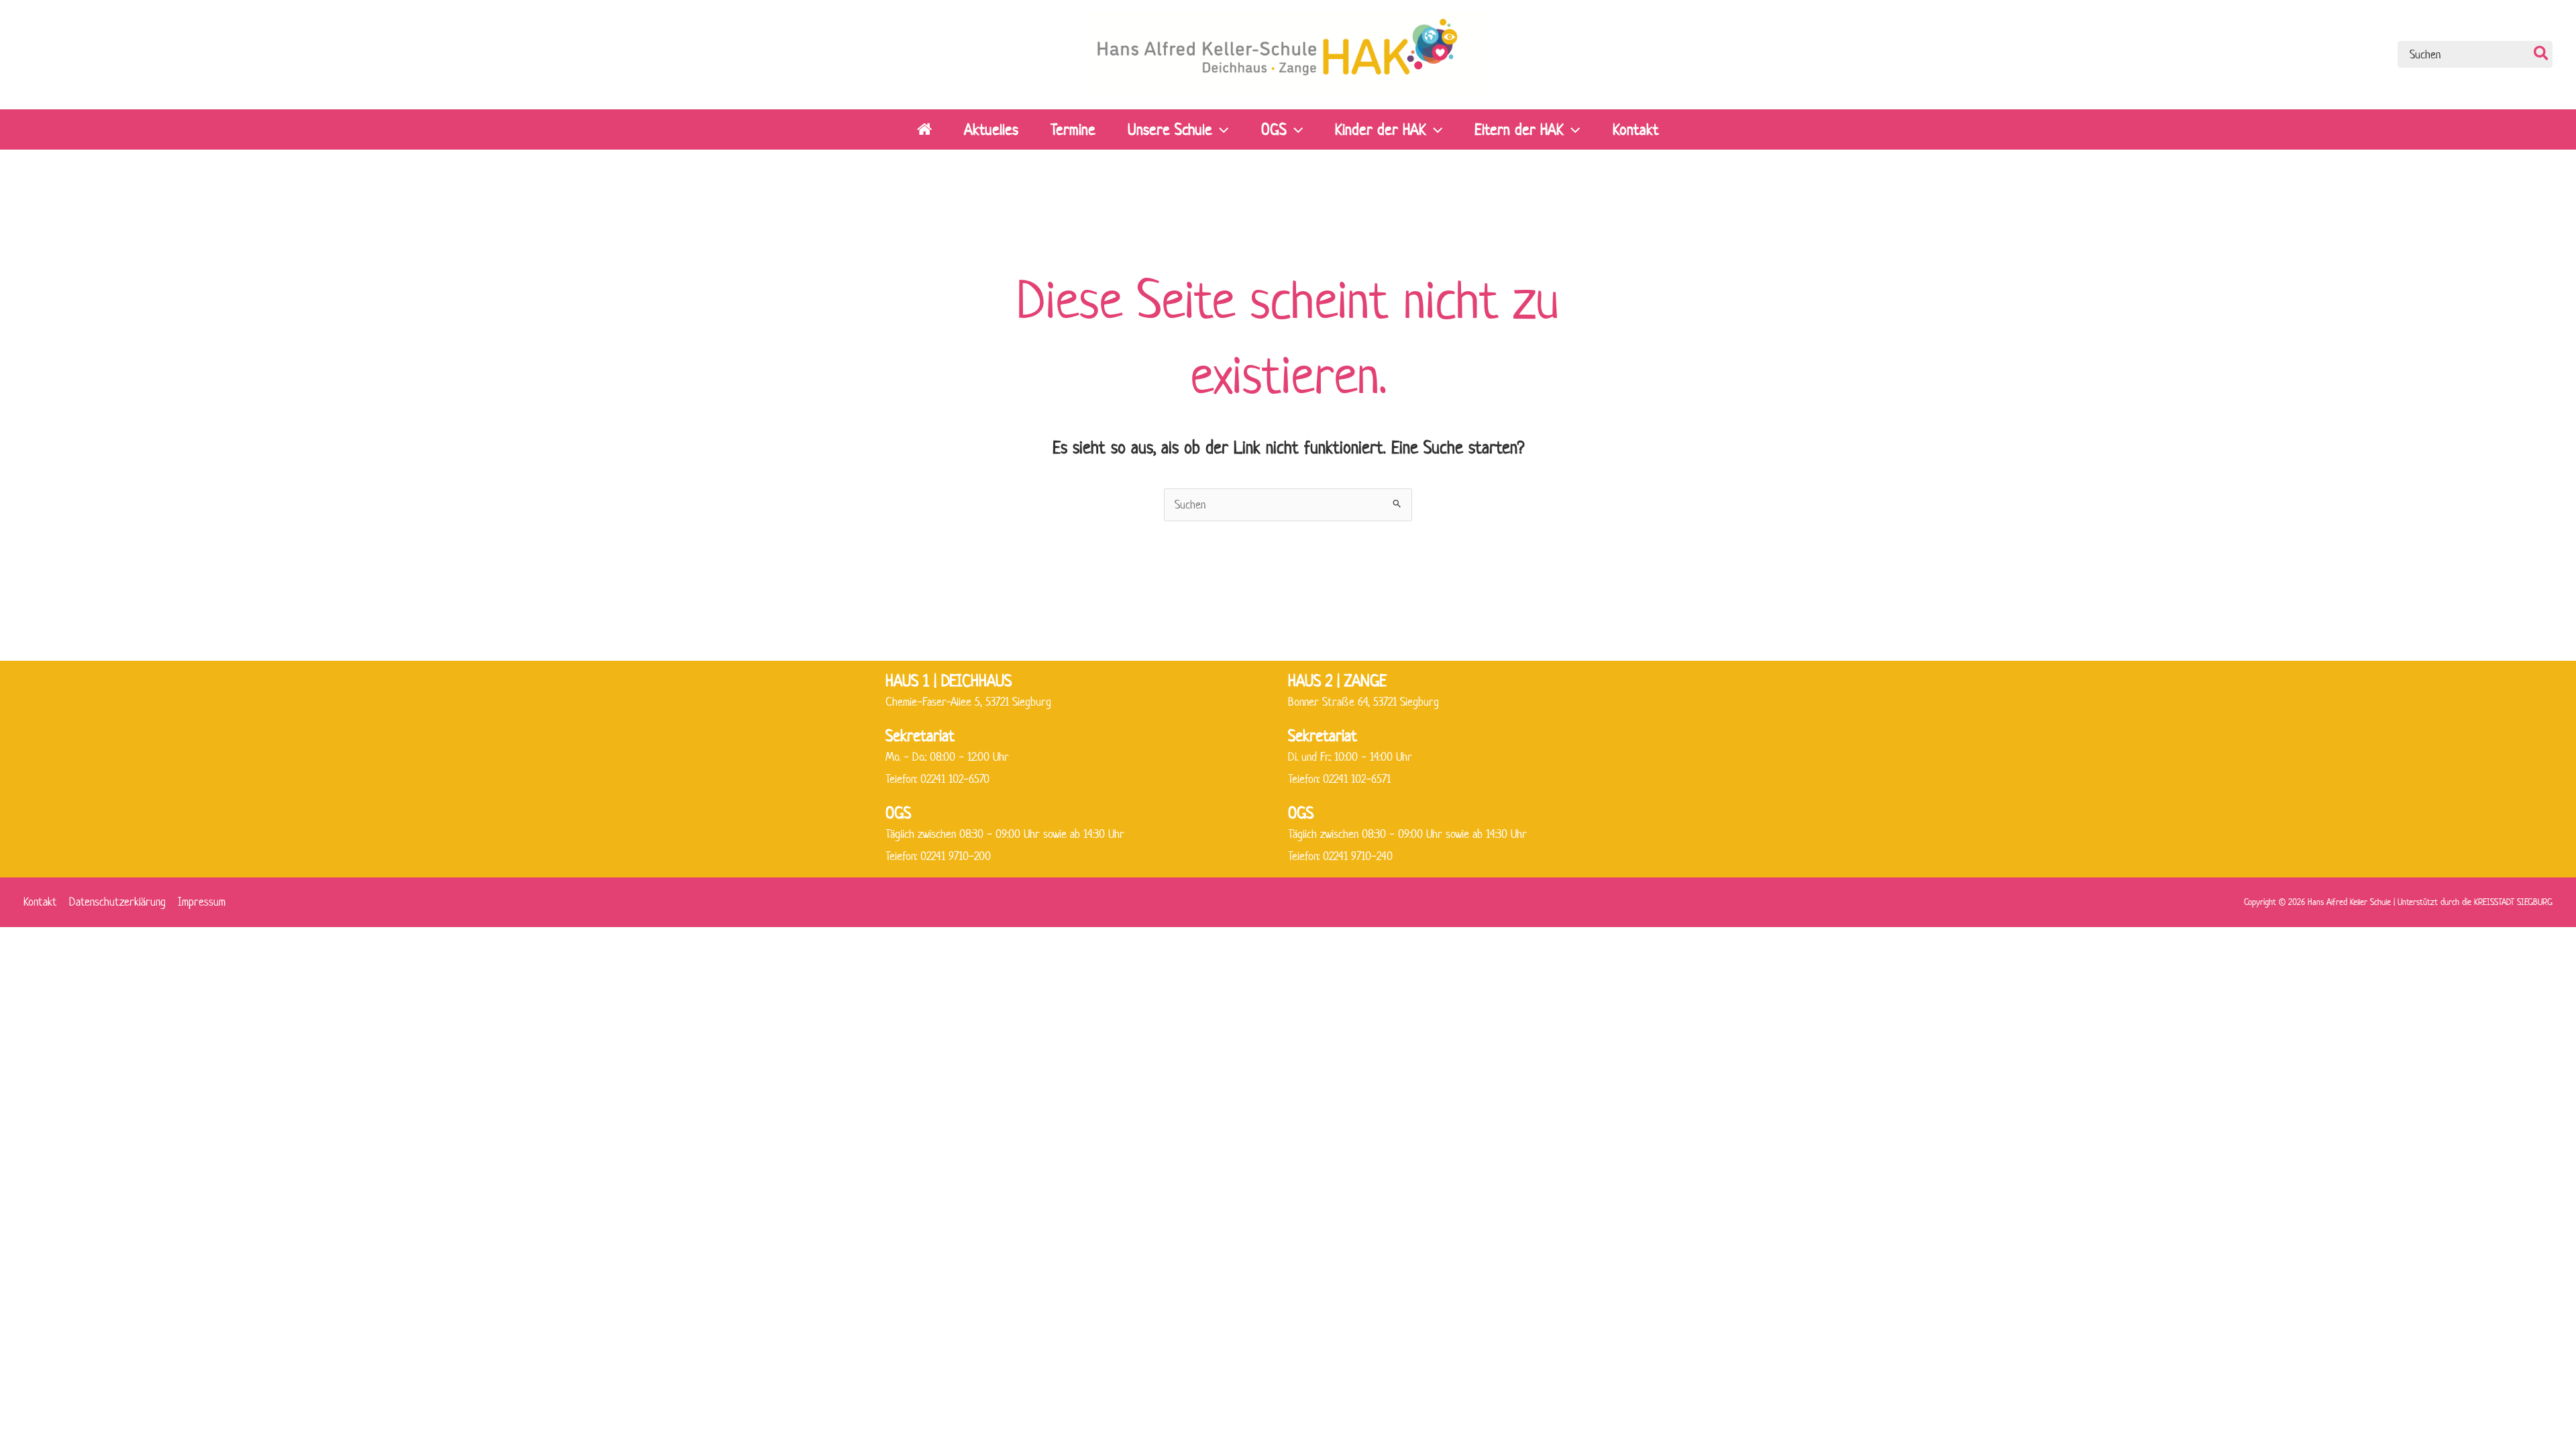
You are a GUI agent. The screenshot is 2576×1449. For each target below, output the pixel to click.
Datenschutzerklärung (117, 902)
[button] (1220, 129)
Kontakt (40, 902)
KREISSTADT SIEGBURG (2513, 902)
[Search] (2542, 54)
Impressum (202, 902)
